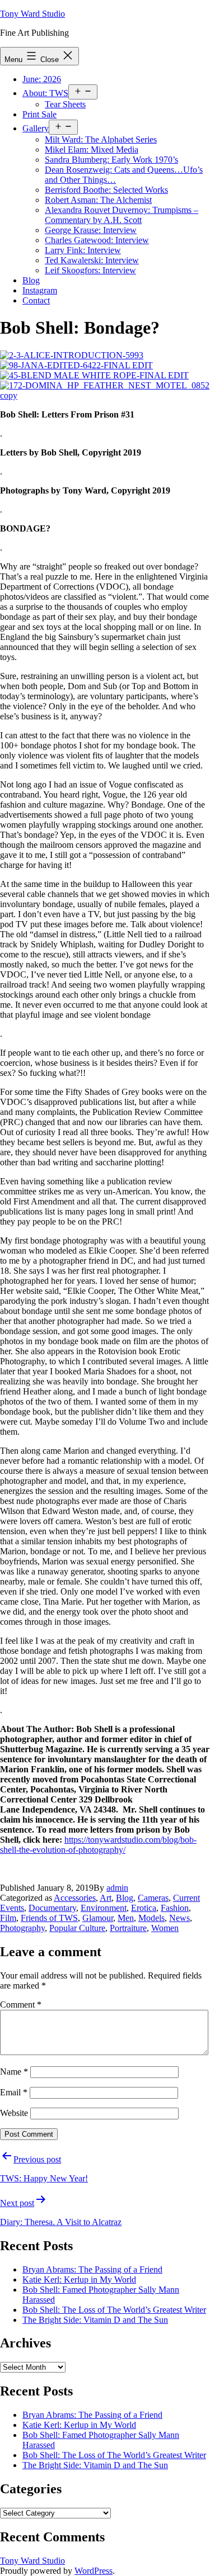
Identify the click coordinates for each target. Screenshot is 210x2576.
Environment (104, 1908)
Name (14, 2072)
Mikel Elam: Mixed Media (92, 150)
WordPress (94, 2571)
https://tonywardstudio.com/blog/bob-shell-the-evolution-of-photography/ (98, 1845)
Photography (22, 1928)
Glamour (98, 1918)
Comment (21, 2005)
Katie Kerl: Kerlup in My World (79, 2280)
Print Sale (39, 114)
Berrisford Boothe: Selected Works (106, 190)
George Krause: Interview (91, 230)
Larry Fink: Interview (83, 250)
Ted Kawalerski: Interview (92, 260)
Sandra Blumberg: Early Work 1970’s (111, 160)
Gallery (36, 128)
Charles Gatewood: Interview (97, 240)
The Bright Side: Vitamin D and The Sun (95, 2320)
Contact (36, 300)
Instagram (40, 290)
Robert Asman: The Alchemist (98, 200)
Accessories (75, 1898)
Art (106, 1898)
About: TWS (45, 93)
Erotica (144, 1908)
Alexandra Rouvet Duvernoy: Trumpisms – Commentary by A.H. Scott (122, 215)
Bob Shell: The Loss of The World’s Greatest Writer (114, 2310)
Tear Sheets (65, 104)
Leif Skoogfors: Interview (90, 270)
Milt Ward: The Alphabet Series (101, 139)
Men (126, 1918)
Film (8, 1918)
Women (165, 1928)
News (179, 1918)
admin (117, 1888)
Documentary (52, 1908)
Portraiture (128, 1928)
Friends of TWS (49, 1918)
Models (151, 1918)
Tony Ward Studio (32, 14)
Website (14, 2113)
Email (14, 2092)
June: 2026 (42, 79)
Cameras (153, 1898)
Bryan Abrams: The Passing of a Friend (92, 2269)
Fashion (175, 1908)
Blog (31, 280)
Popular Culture (77, 1928)
